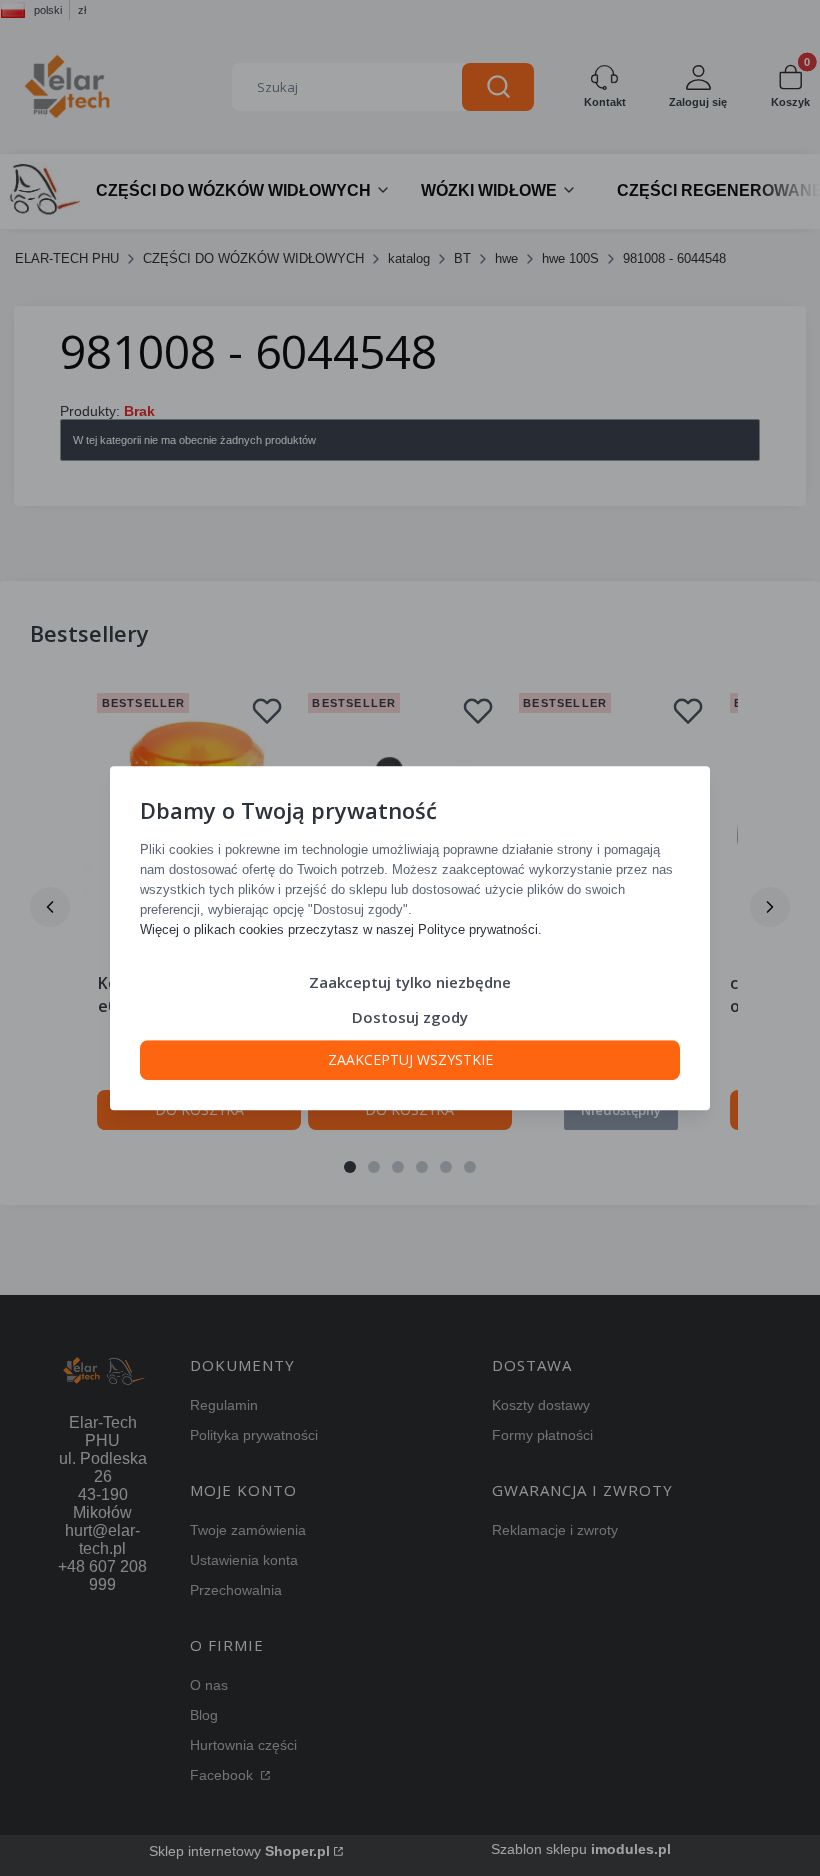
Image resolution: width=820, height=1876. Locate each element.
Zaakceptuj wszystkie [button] (410, 1059)
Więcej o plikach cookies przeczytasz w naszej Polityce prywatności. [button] (341, 929)
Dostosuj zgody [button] (410, 1017)
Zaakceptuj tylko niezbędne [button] (410, 982)
